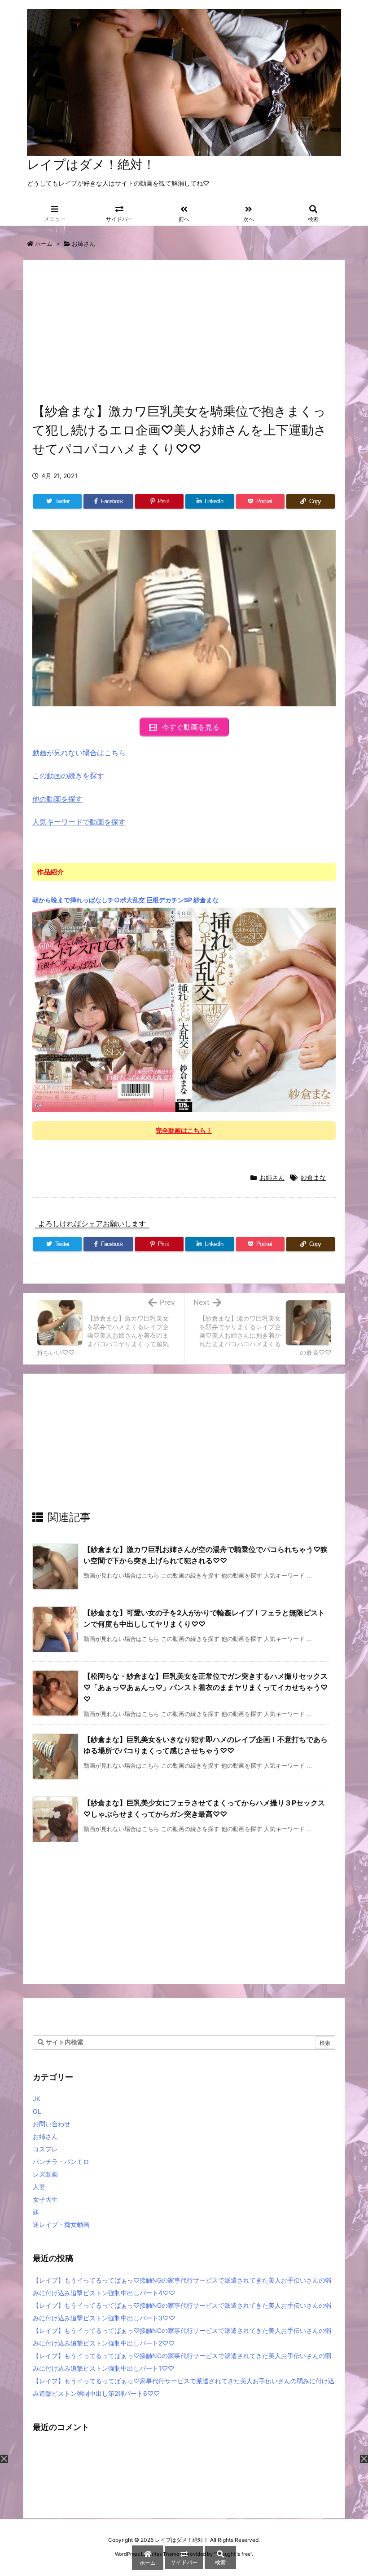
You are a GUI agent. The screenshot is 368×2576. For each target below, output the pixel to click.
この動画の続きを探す (68, 776)
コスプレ (45, 2149)
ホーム (44, 244)
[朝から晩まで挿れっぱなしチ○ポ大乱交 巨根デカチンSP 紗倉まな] (184, 1009)
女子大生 (45, 2199)
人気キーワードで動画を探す (79, 822)
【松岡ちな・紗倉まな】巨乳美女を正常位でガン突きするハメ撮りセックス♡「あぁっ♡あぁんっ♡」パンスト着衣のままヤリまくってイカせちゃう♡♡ (206, 1687)
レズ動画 (45, 2174)
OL (37, 2111)
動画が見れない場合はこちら (79, 753)
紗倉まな (313, 1177)
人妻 (39, 2187)
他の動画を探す (57, 799)
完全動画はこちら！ (184, 1130)
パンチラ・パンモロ (61, 2161)
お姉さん (83, 244)
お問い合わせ (52, 2124)
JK (37, 2099)
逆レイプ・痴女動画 (61, 2224)
